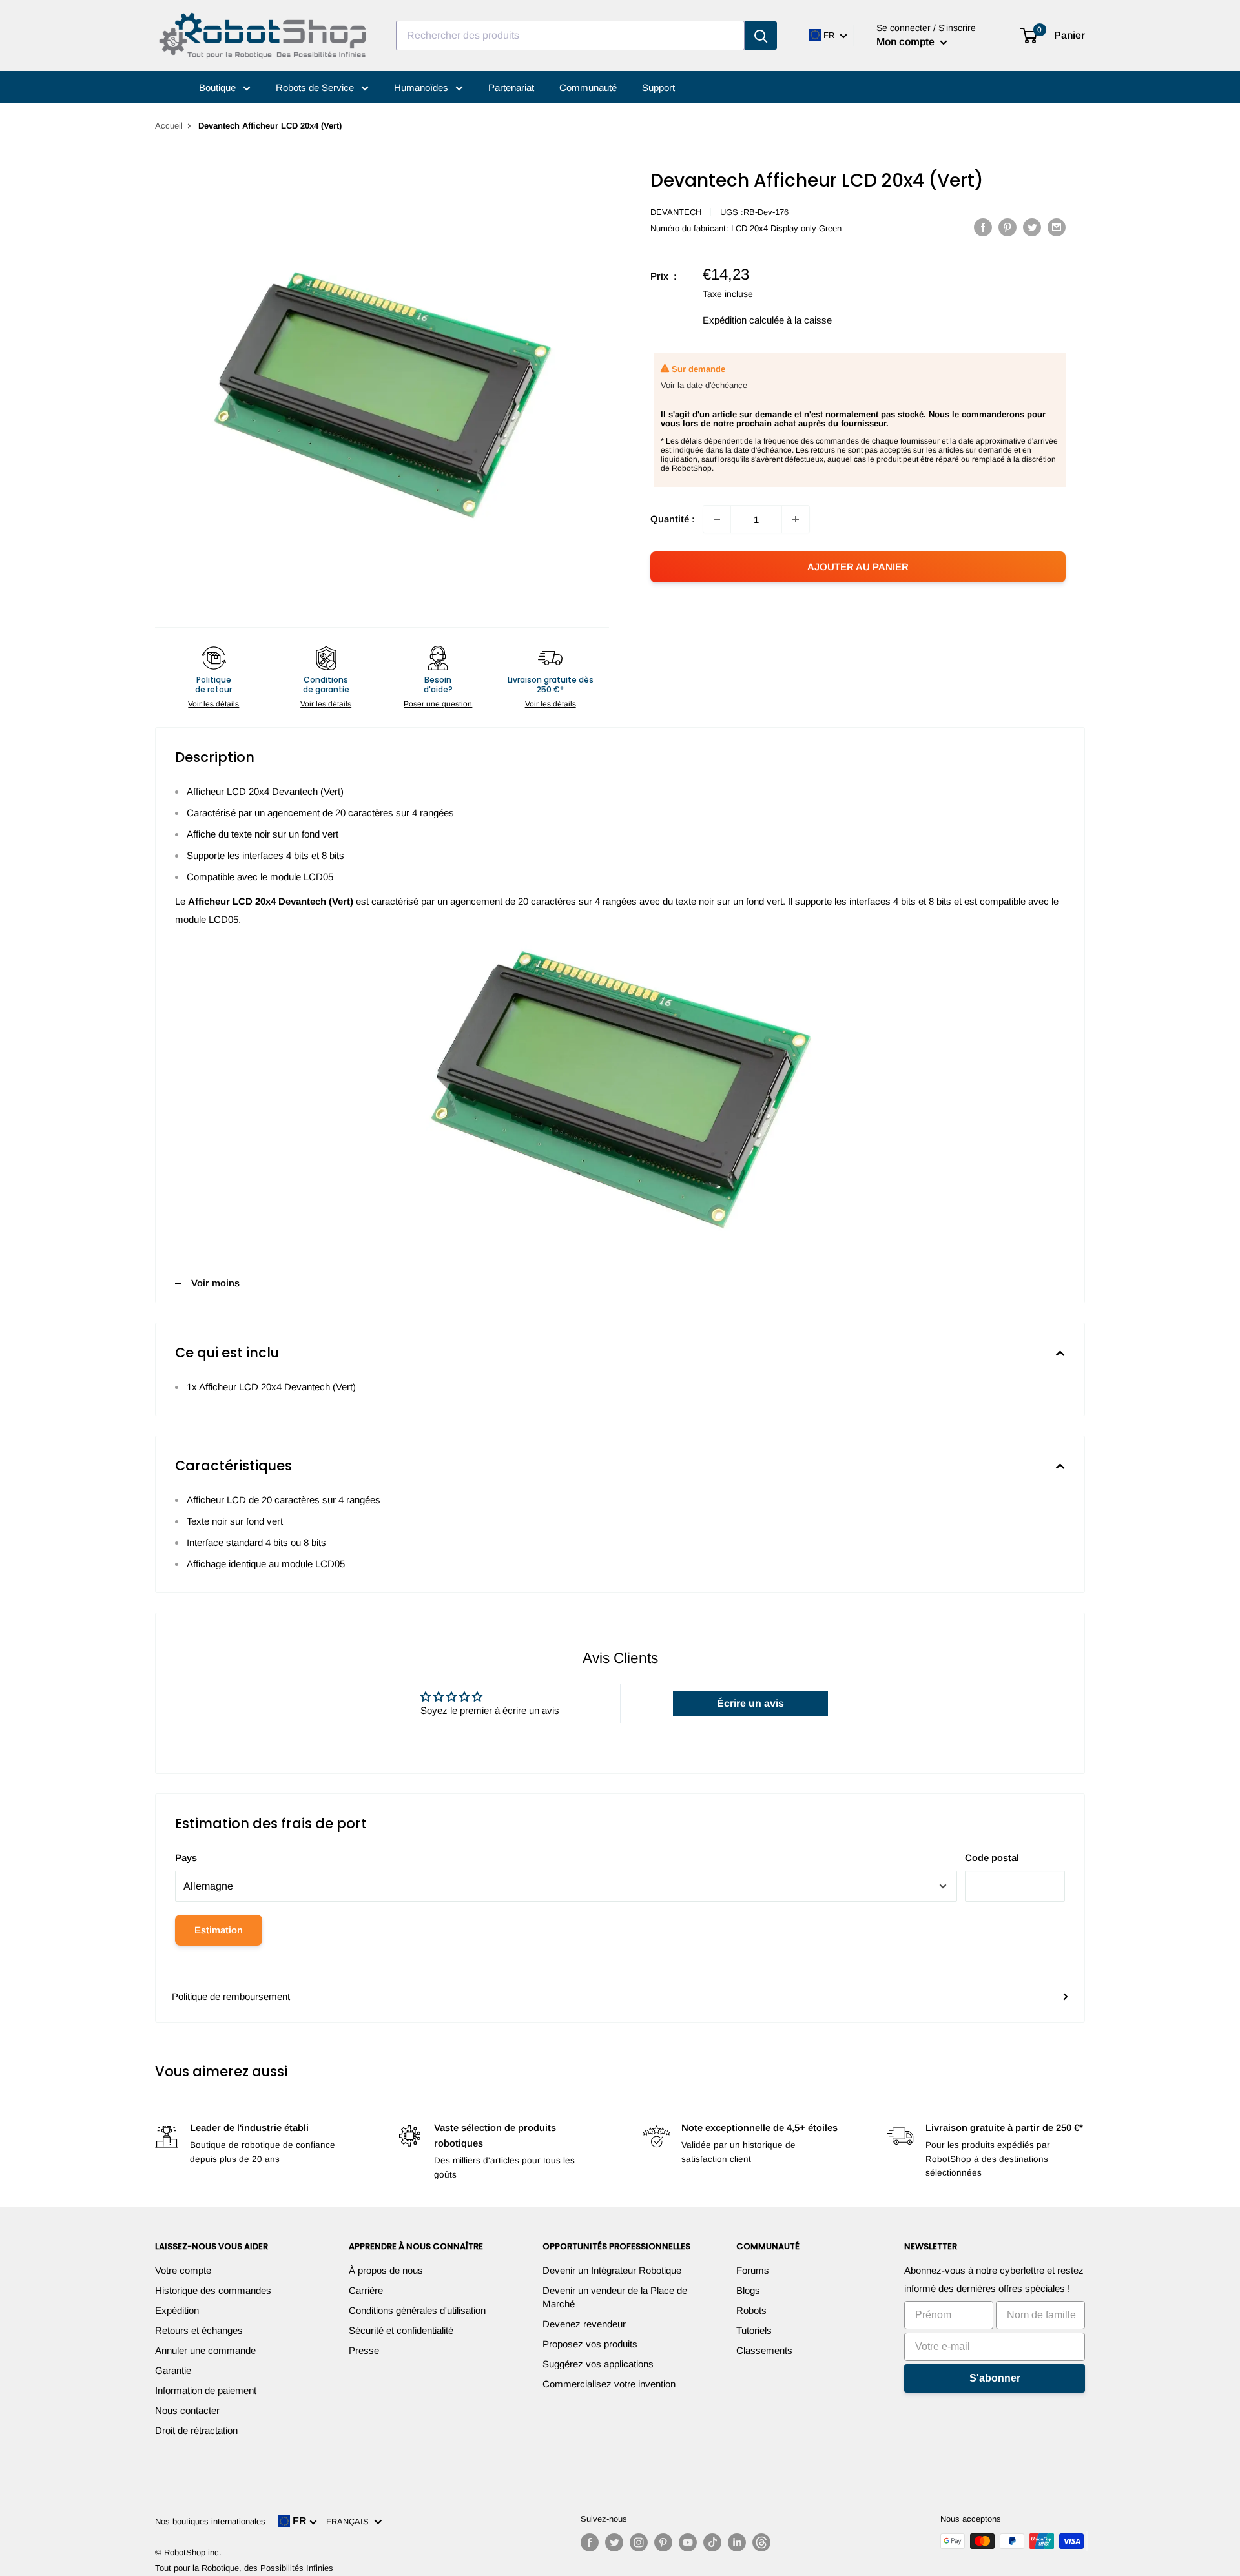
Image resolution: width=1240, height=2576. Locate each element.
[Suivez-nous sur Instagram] (639, 2542)
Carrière (366, 2290)
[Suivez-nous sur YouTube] (688, 2542)
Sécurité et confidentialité (401, 2330)
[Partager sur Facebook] (983, 227)
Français (350, 2521)
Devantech (676, 212)
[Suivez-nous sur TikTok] (712, 2542)
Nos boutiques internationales (210, 2521)
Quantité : (673, 519)
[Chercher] (761, 36)
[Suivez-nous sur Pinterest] (663, 2542)
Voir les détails (213, 704)
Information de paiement (206, 2390)
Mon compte (907, 42)
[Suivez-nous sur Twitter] (614, 2542)
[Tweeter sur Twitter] (1032, 227)
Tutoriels (754, 2330)
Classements (764, 2350)
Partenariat (511, 88)
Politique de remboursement (231, 1996)
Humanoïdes (422, 88)
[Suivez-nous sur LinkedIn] (737, 2542)
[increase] (796, 519)
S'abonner (995, 2378)
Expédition (177, 2310)
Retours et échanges (199, 2330)
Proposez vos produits (590, 2344)
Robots (751, 2310)
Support (658, 88)
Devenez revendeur (584, 2324)
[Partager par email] (1057, 227)
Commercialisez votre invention (609, 2384)
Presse (364, 2350)
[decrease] (717, 519)
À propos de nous (386, 2270)
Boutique (219, 88)
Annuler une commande (205, 2350)
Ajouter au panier (858, 567)
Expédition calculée (743, 320)
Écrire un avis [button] (750, 1703)
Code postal (992, 1858)
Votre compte (183, 2270)
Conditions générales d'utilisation (417, 2310)
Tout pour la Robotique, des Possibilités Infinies (244, 2568)
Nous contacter (187, 2410)
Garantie (173, 2370)
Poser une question (438, 704)
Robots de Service (316, 88)
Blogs (748, 2290)
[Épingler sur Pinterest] (1008, 227)
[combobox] (570, 36)
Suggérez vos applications (598, 2364)
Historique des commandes (213, 2290)
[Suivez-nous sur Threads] (761, 2542)
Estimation (219, 1930)
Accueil (169, 126)
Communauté (588, 88)
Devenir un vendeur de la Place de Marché (615, 2297)
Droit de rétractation (196, 2430)
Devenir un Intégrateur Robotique (612, 2270)
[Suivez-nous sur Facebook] (590, 2542)
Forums (753, 2270)
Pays (186, 1858)
